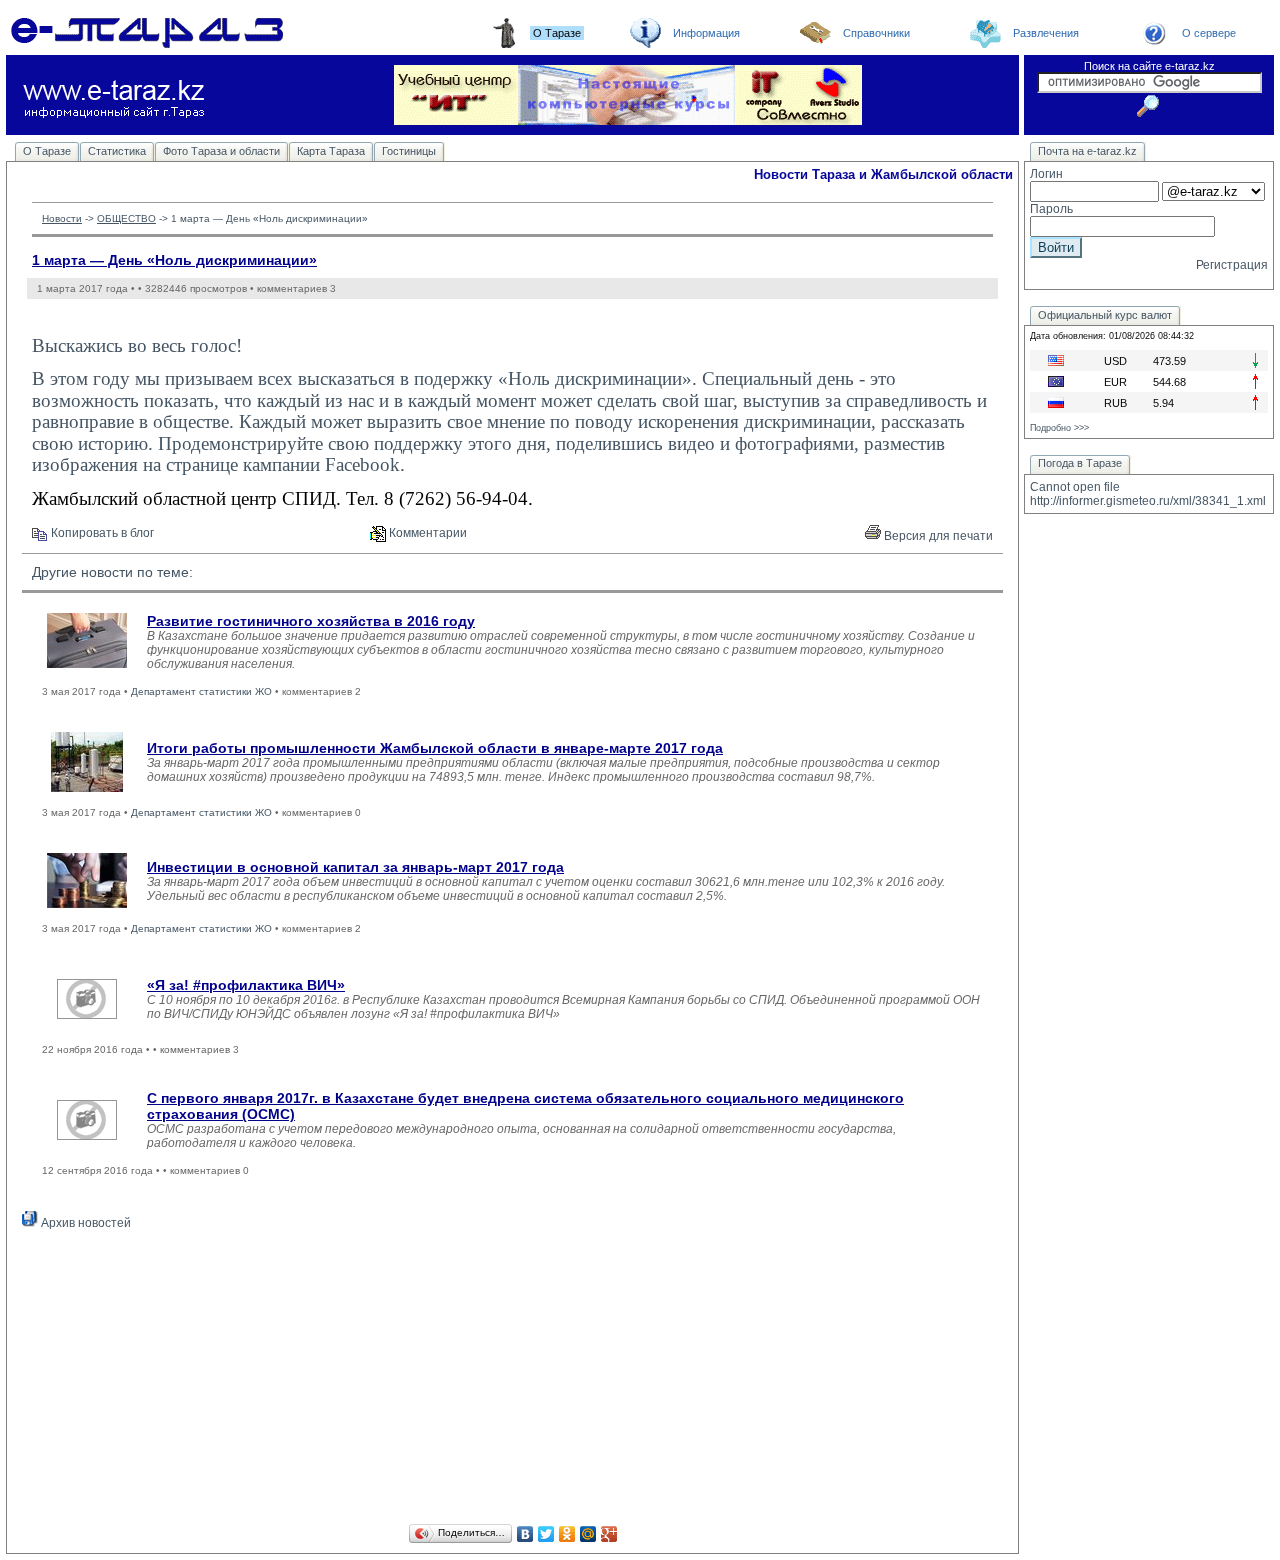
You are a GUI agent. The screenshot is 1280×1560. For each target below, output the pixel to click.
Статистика (117, 151)
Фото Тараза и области (221, 151)
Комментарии (426, 533)
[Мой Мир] (588, 1534)
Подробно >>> (1059, 428)
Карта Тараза (331, 151)
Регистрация (1232, 265)
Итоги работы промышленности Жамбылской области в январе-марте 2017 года (435, 748)
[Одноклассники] (567, 1534)
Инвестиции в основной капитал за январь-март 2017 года (355, 867)
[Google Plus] (609, 1534)
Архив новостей (84, 1223)
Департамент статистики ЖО (201, 691)
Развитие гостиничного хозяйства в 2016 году (311, 621)
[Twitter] (546, 1534)
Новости (62, 218)
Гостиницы (409, 151)
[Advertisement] (512, 1380)
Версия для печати (937, 536)
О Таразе (47, 151)
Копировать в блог (101, 533)
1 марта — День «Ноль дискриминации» (174, 260)
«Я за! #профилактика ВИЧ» (246, 985)
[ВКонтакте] (525, 1534)
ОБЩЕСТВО (126, 218)
